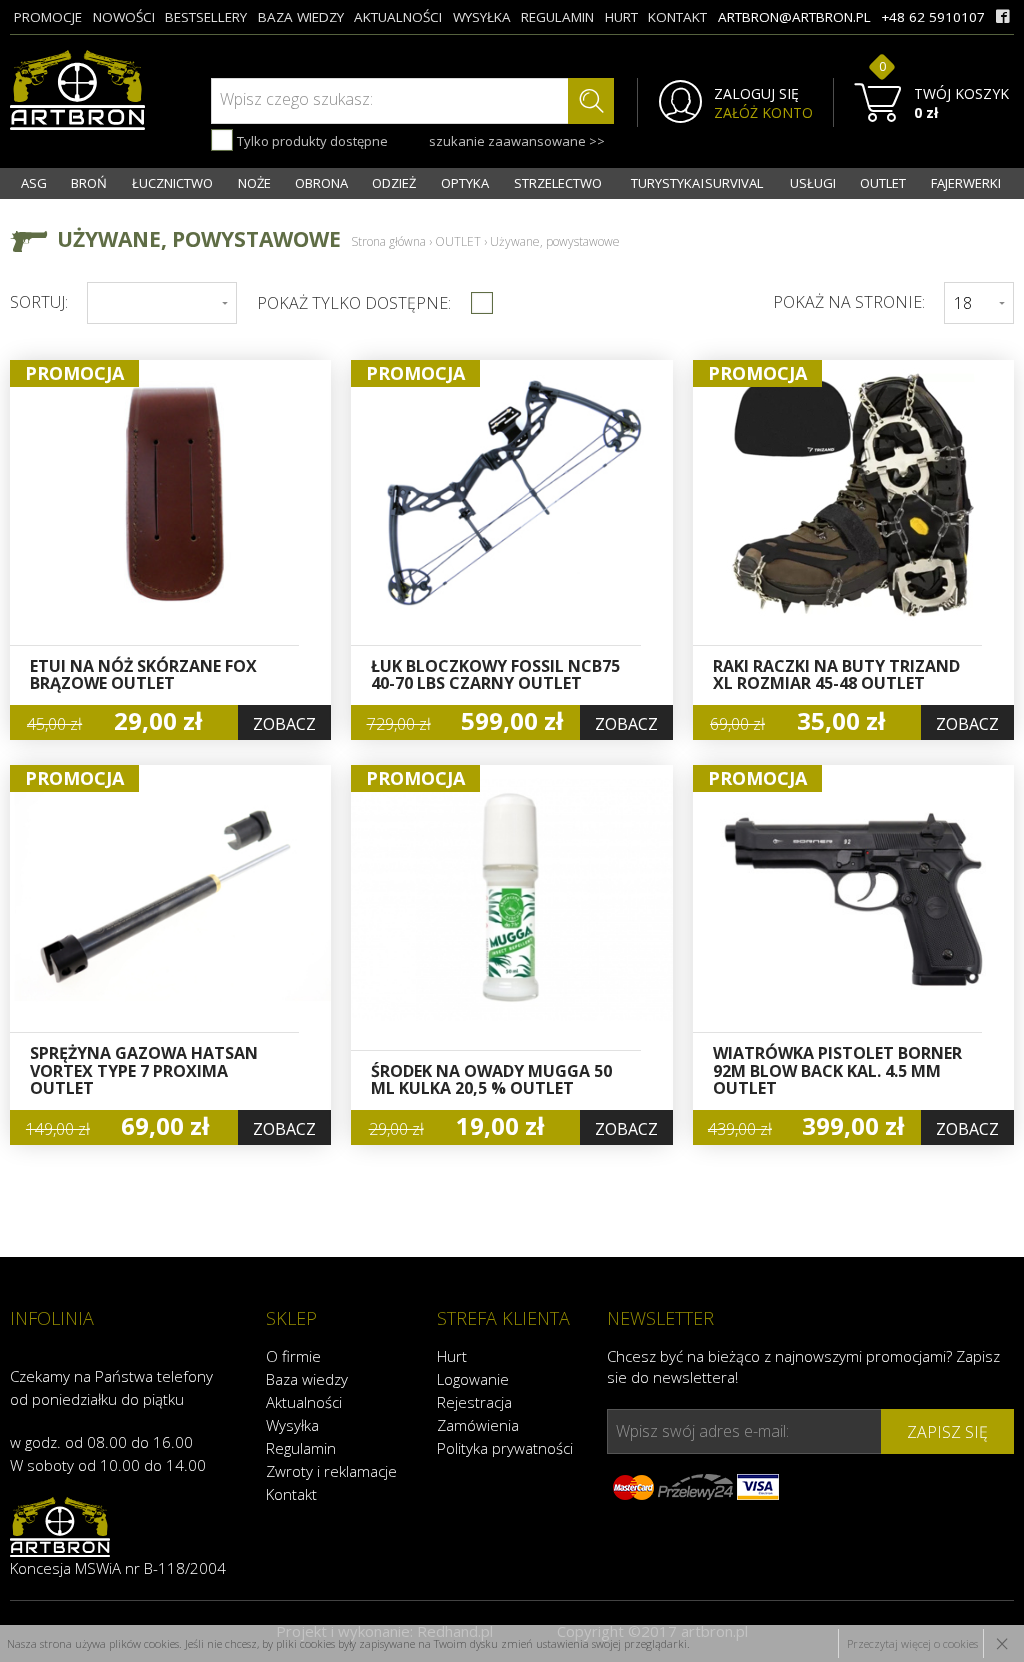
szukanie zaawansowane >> (517, 141)
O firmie (293, 1356)
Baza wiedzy (307, 1379)
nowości (124, 17)
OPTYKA (465, 183)
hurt (621, 17)
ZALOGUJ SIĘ (756, 94)
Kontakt (291, 1494)
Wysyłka (292, 1425)
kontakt (677, 17)
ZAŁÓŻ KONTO (763, 113)
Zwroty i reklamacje (331, 1471)
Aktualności (304, 1402)
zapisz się (947, 1432)
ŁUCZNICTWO (172, 183)
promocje (48, 17)
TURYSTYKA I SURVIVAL (697, 183)
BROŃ (89, 183)
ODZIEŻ (394, 183)
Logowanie (473, 1379)
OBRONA (321, 183)
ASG (34, 183)
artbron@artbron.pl (794, 17)
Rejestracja (474, 1402)
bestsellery (206, 17)
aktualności (398, 17)
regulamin (557, 17)
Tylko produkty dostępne (311, 141)
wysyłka (482, 17)
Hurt (452, 1356)
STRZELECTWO (558, 183)
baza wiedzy (301, 17)
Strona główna (388, 241)
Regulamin (301, 1448)
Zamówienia (478, 1425)
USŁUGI (813, 183)
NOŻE (254, 183)
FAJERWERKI (966, 183)
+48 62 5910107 (933, 17)
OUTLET (883, 183)
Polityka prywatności (505, 1448)
